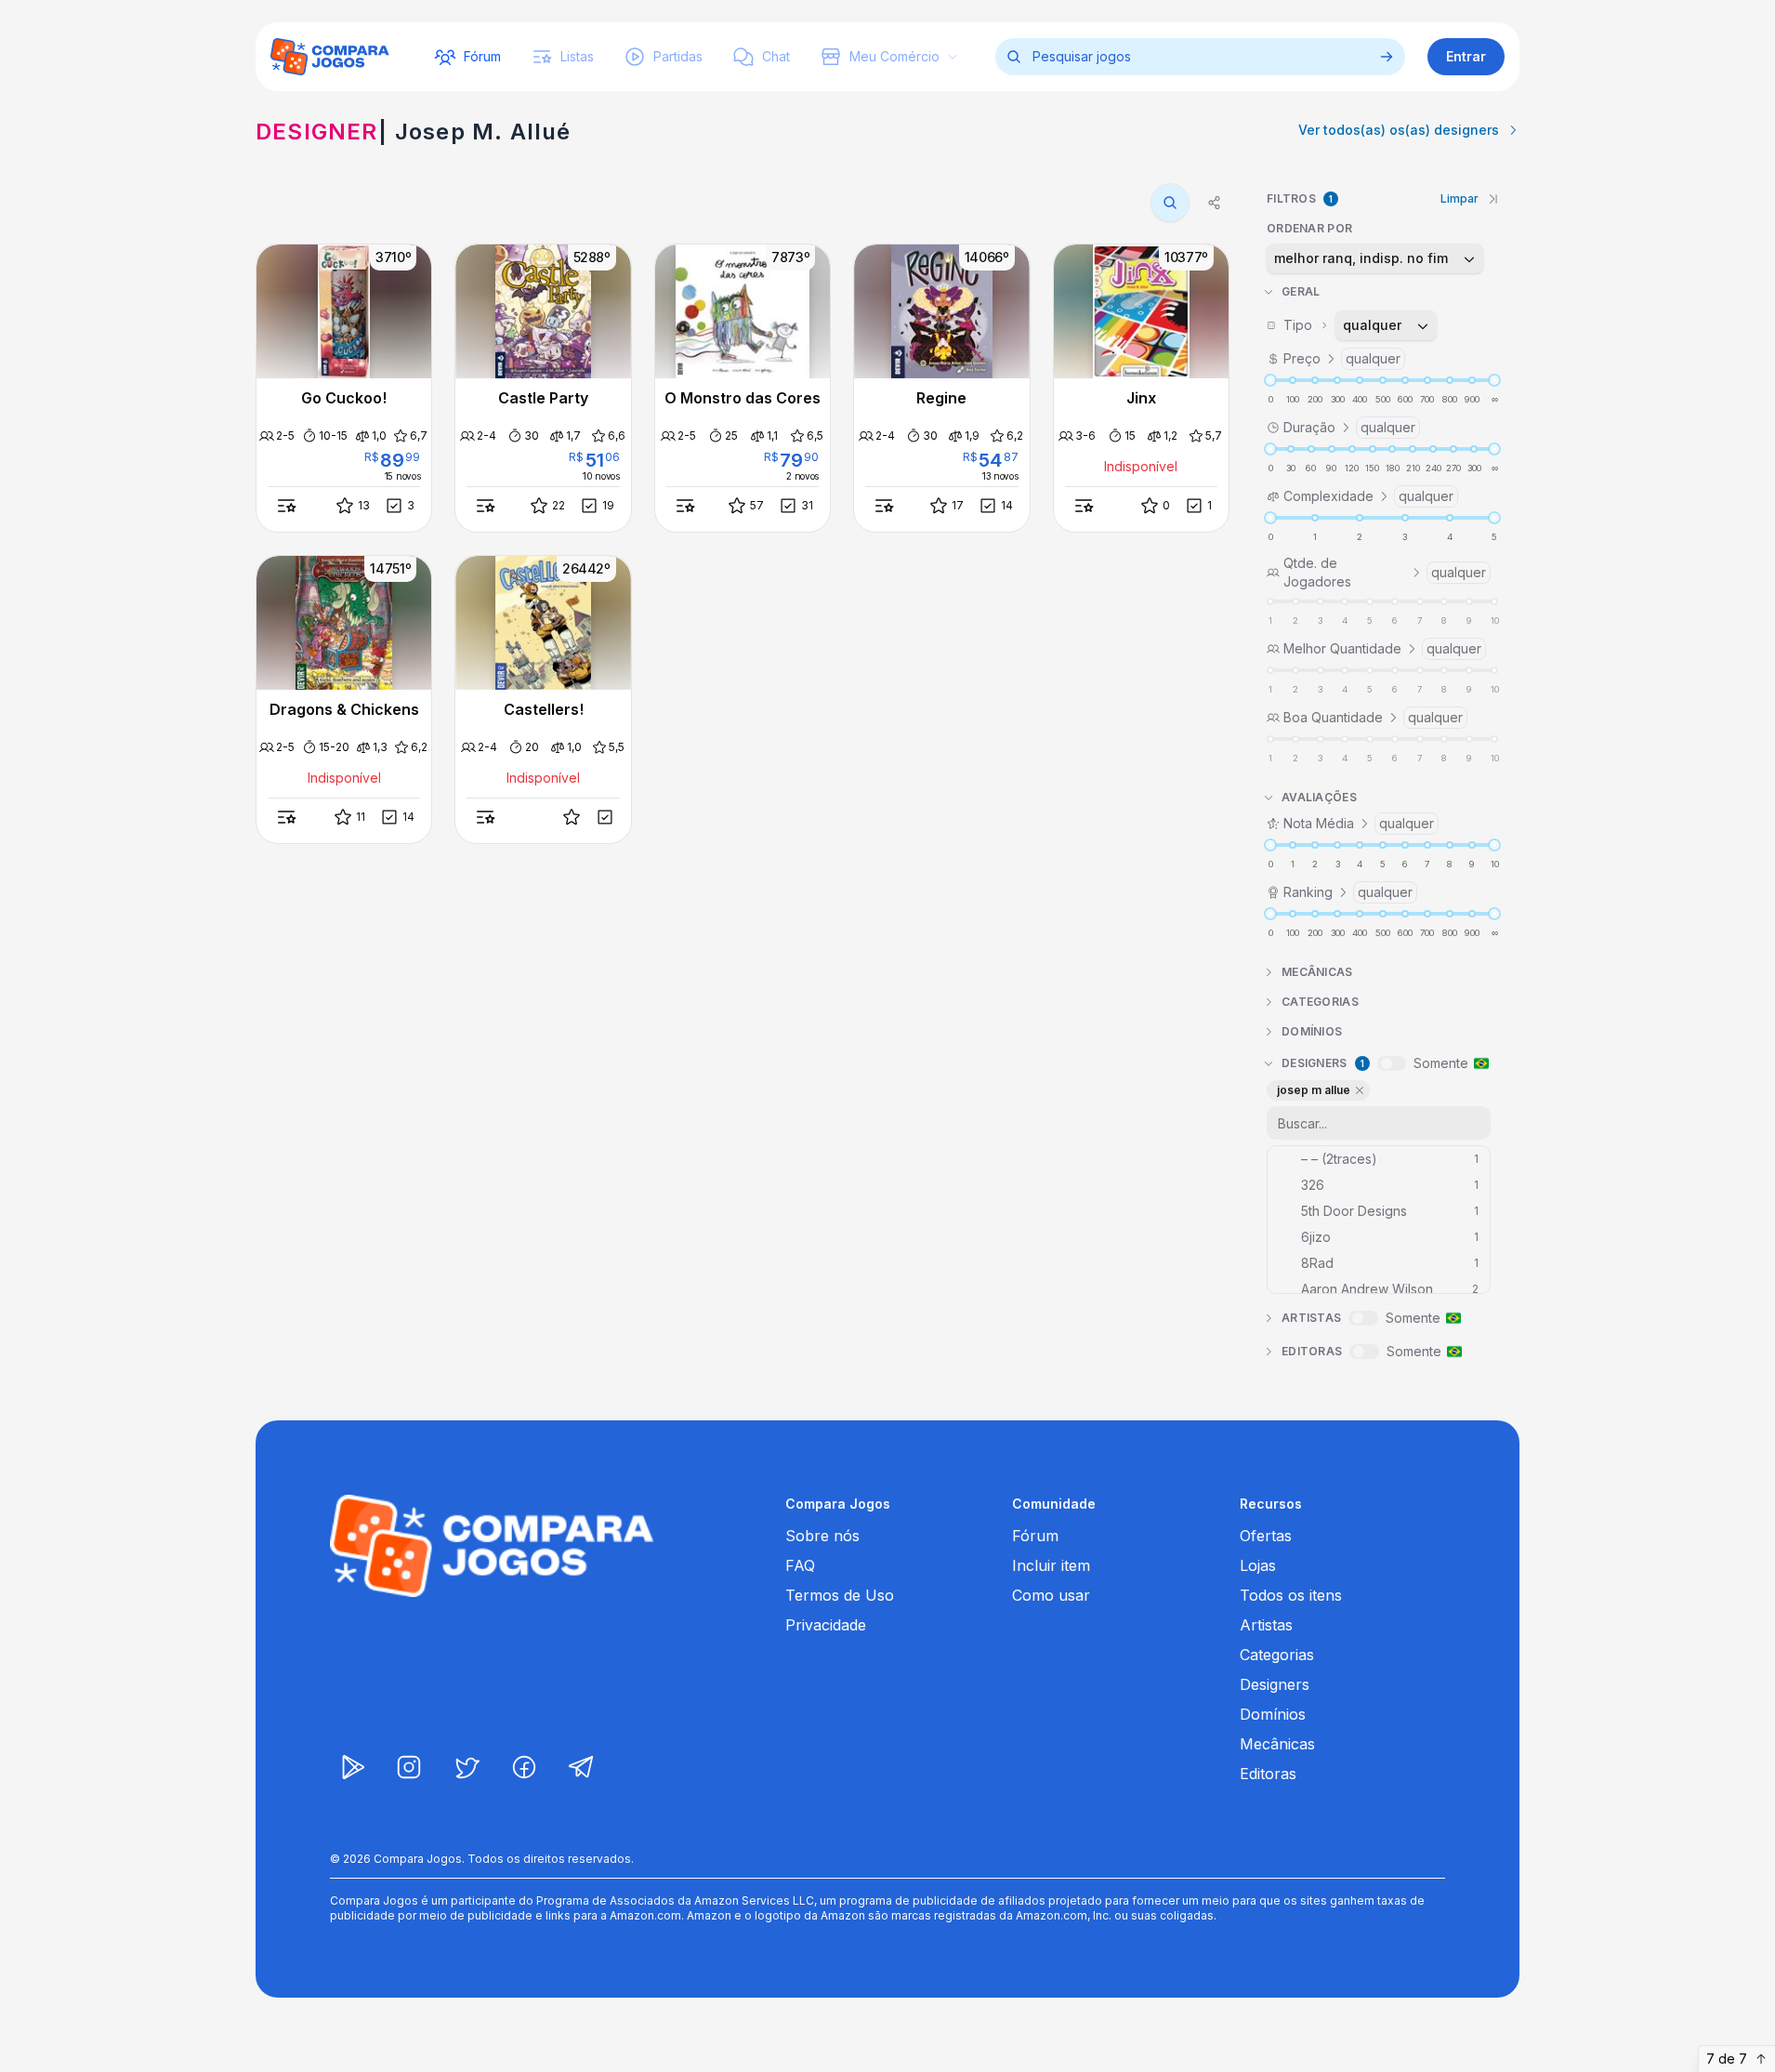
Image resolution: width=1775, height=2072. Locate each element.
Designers (1275, 1684)
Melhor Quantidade (1382, 648)
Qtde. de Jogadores (1385, 572)
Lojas (1258, 1565)
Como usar (1051, 1595)
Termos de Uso (840, 1595)
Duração (1349, 427)
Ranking (1348, 892)
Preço (1342, 358)
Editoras (1268, 1774)
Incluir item (1051, 1565)
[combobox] (1375, 258)
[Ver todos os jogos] (1387, 57)
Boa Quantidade (1373, 717)
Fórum (1035, 1536)
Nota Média (1359, 823)
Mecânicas (1277, 1744)
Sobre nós (822, 1536)
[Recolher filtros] (1493, 199)
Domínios (1273, 1714)
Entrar (1466, 56)
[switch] (1392, 1063)
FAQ (800, 1565)
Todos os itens (1291, 1595)
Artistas (1266, 1625)
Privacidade (826, 1625)
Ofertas (1266, 1536)
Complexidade (1368, 496)
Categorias (1277, 1655)
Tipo (1343, 325)
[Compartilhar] (1215, 203)
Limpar (1459, 198)
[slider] (1270, 380)
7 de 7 (1727, 2059)
